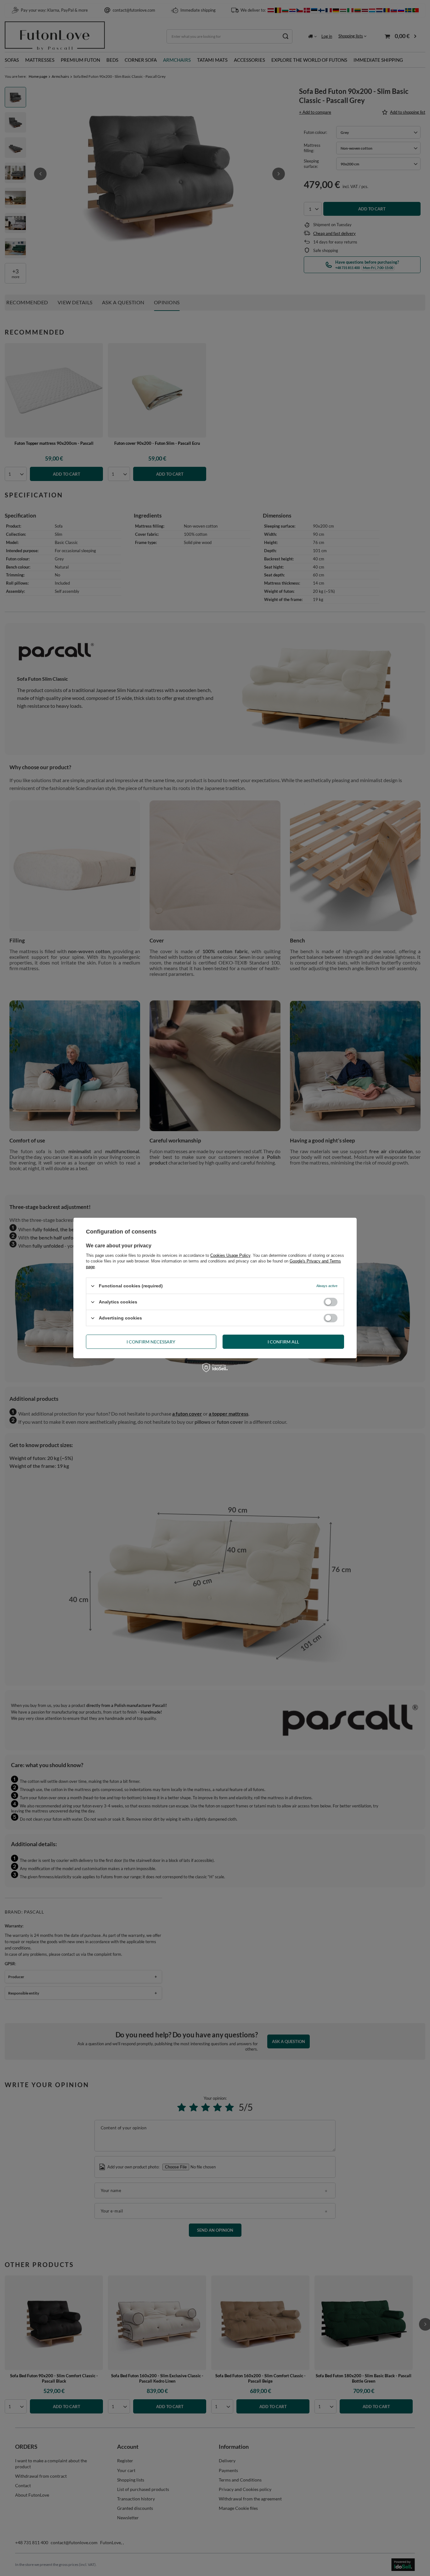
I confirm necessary (151, 1341)
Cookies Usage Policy (230, 1255)
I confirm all (283, 1341)
